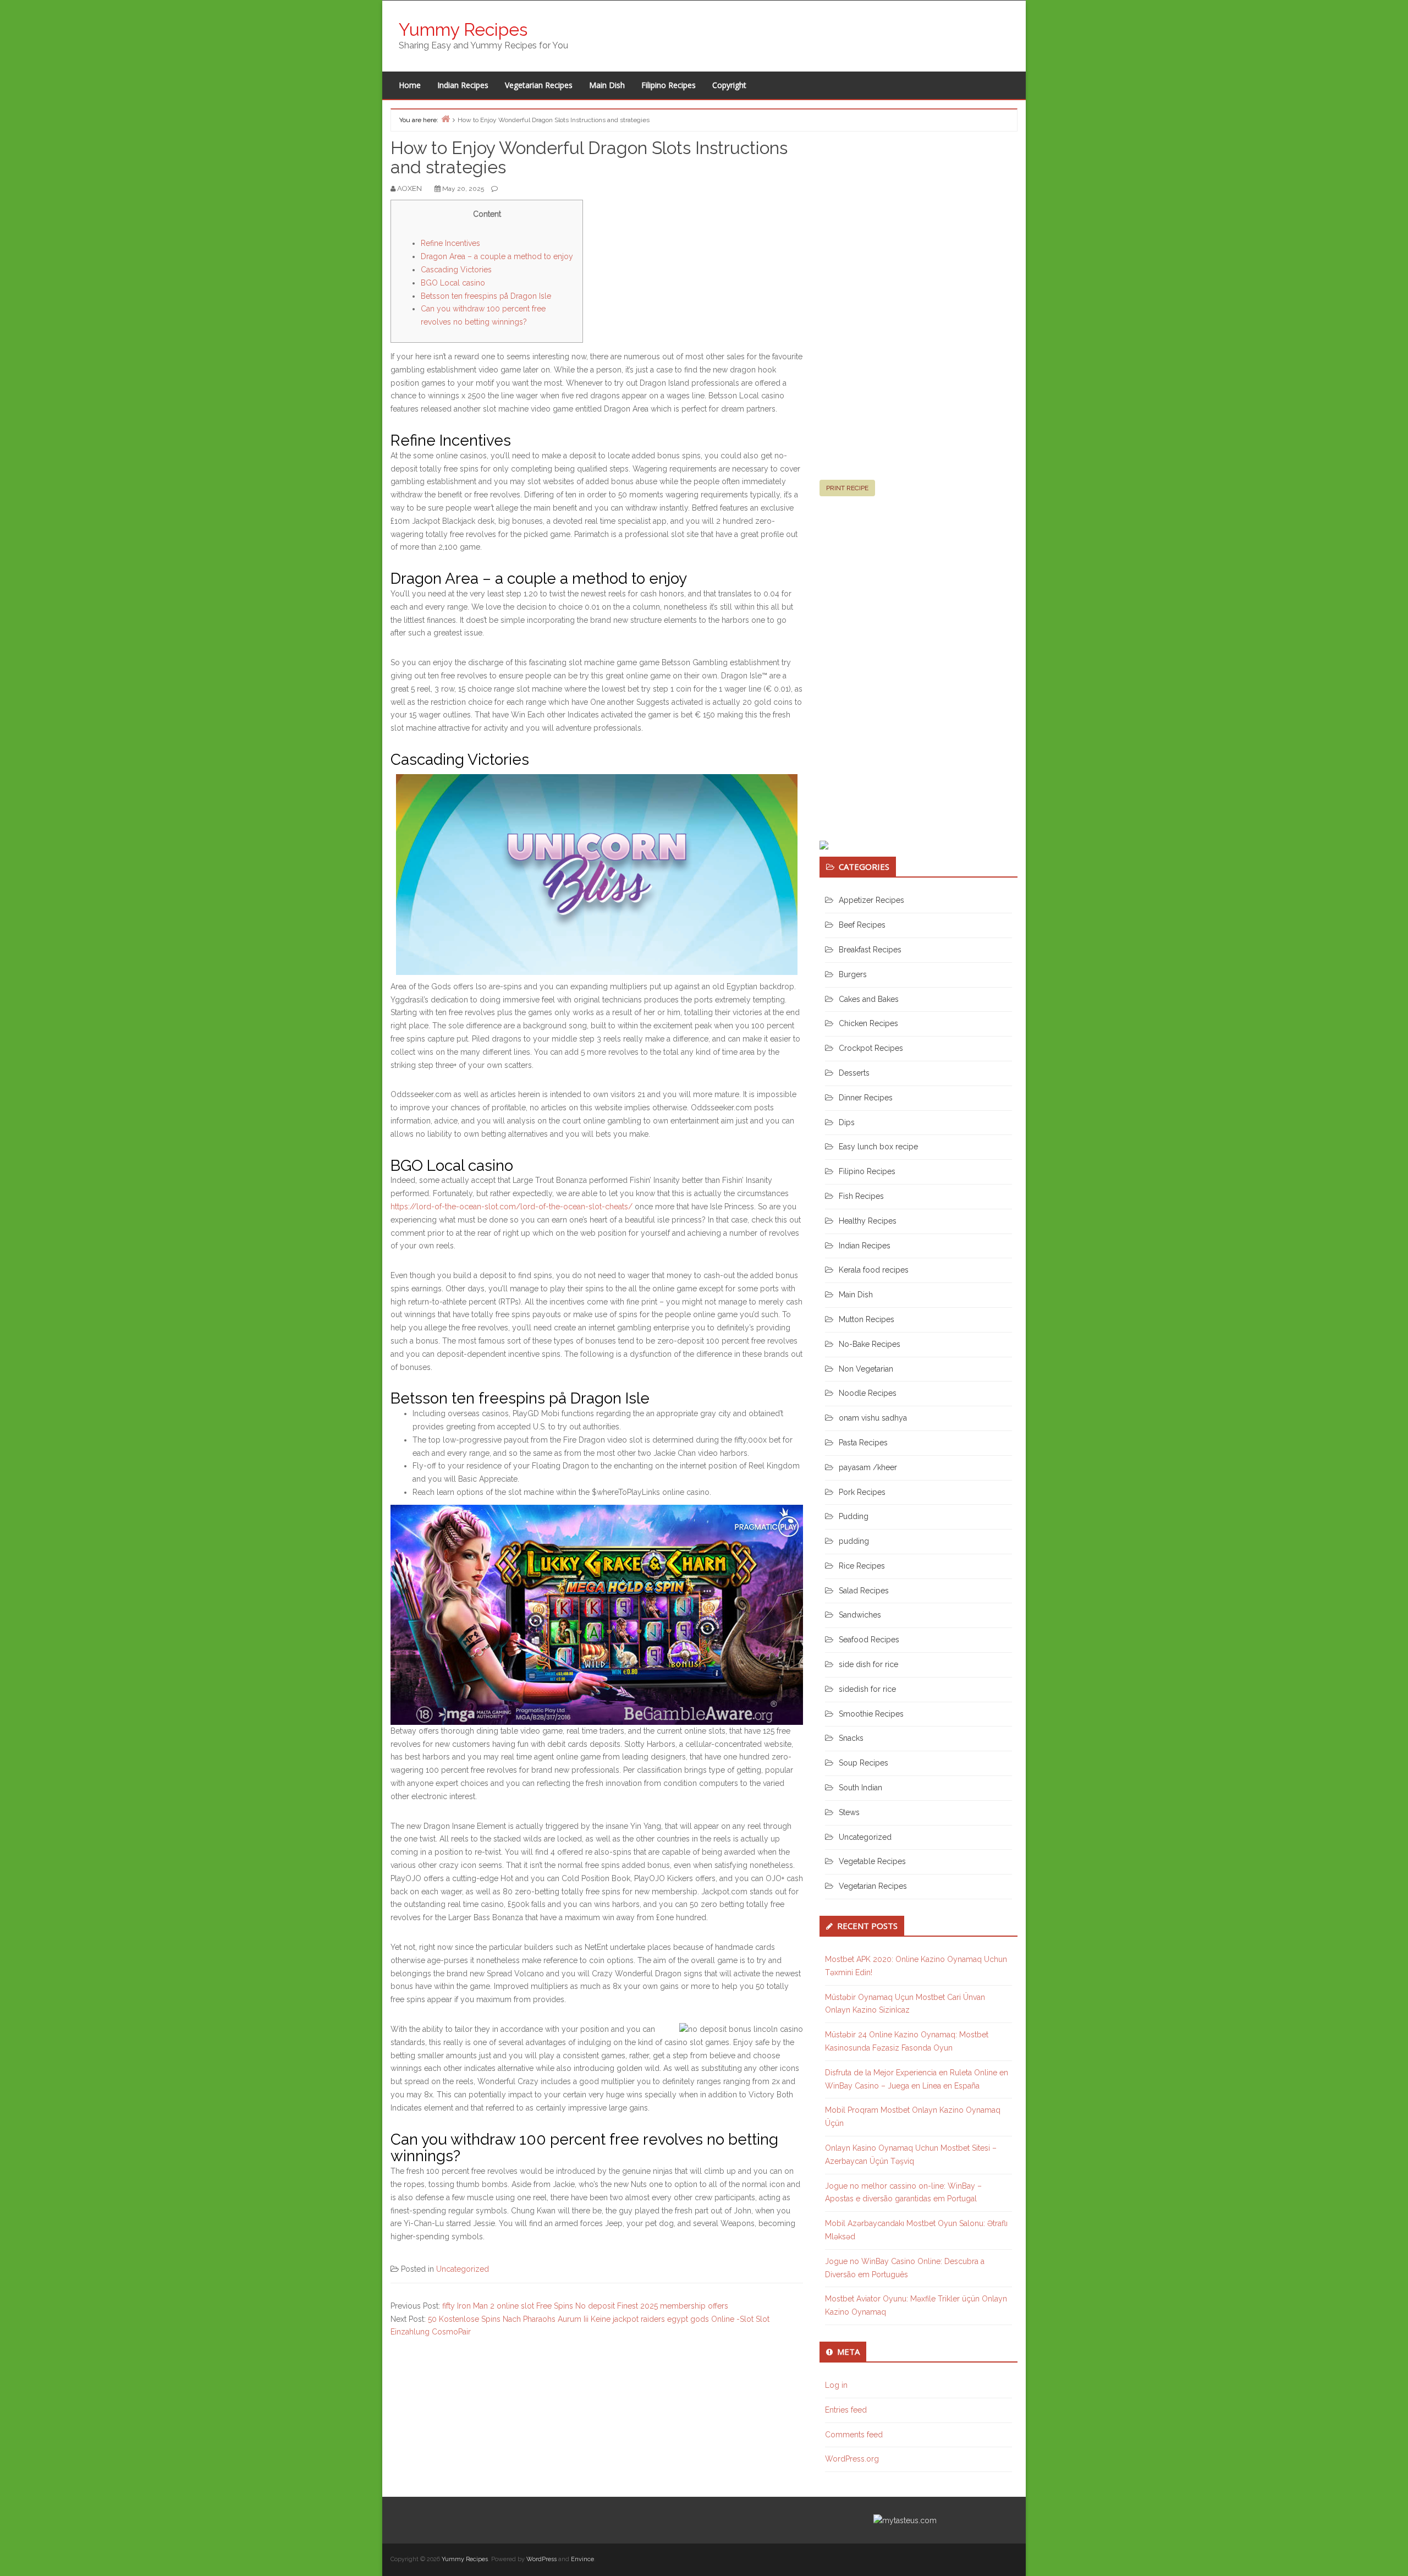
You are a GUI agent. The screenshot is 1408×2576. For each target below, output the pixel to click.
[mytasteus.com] (905, 2520)
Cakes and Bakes (869, 999)
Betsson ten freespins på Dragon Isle (486, 296)
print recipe (847, 488)
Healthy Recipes (868, 1221)
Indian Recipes (463, 85)
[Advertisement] (902, 310)
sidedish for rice (867, 1689)
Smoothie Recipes (871, 1714)
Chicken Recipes (868, 1023)
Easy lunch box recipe (878, 1147)
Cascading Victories (456, 270)
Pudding (854, 1516)
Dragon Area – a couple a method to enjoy (497, 256)
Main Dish (607, 85)
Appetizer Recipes (871, 900)
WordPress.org (852, 2459)
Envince (582, 2559)
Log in (836, 2385)
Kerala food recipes (874, 1270)
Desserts (854, 1073)
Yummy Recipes (463, 29)
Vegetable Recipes (872, 1861)
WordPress (541, 2559)
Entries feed (846, 2410)
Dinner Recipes (866, 1098)
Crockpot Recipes (871, 1048)
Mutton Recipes (867, 1319)
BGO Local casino (453, 283)
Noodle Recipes (868, 1393)
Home (410, 85)
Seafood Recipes (869, 1640)
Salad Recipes (864, 1591)
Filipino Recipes (669, 85)
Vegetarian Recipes (539, 85)
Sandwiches (860, 1615)
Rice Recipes (862, 1566)
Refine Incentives (450, 243)
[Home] (446, 119)
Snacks (851, 1738)
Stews (849, 1812)
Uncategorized (463, 2269)
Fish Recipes (861, 1196)
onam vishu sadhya (873, 1418)
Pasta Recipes (863, 1443)
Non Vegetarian (866, 1369)
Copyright (729, 85)
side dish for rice (868, 1664)
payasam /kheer (868, 1467)
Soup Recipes (864, 1763)
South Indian (860, 1788)
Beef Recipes (862, 925)
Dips (847, 1122)
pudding (854, 1541)
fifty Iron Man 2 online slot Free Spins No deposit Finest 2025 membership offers (585, 2306)
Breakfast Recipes (870, 950)
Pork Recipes (862, 1492)
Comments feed (854, 2435)
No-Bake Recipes (870, 1344)
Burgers (853, 974)
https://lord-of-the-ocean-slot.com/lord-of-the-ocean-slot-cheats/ (512, 1207)
